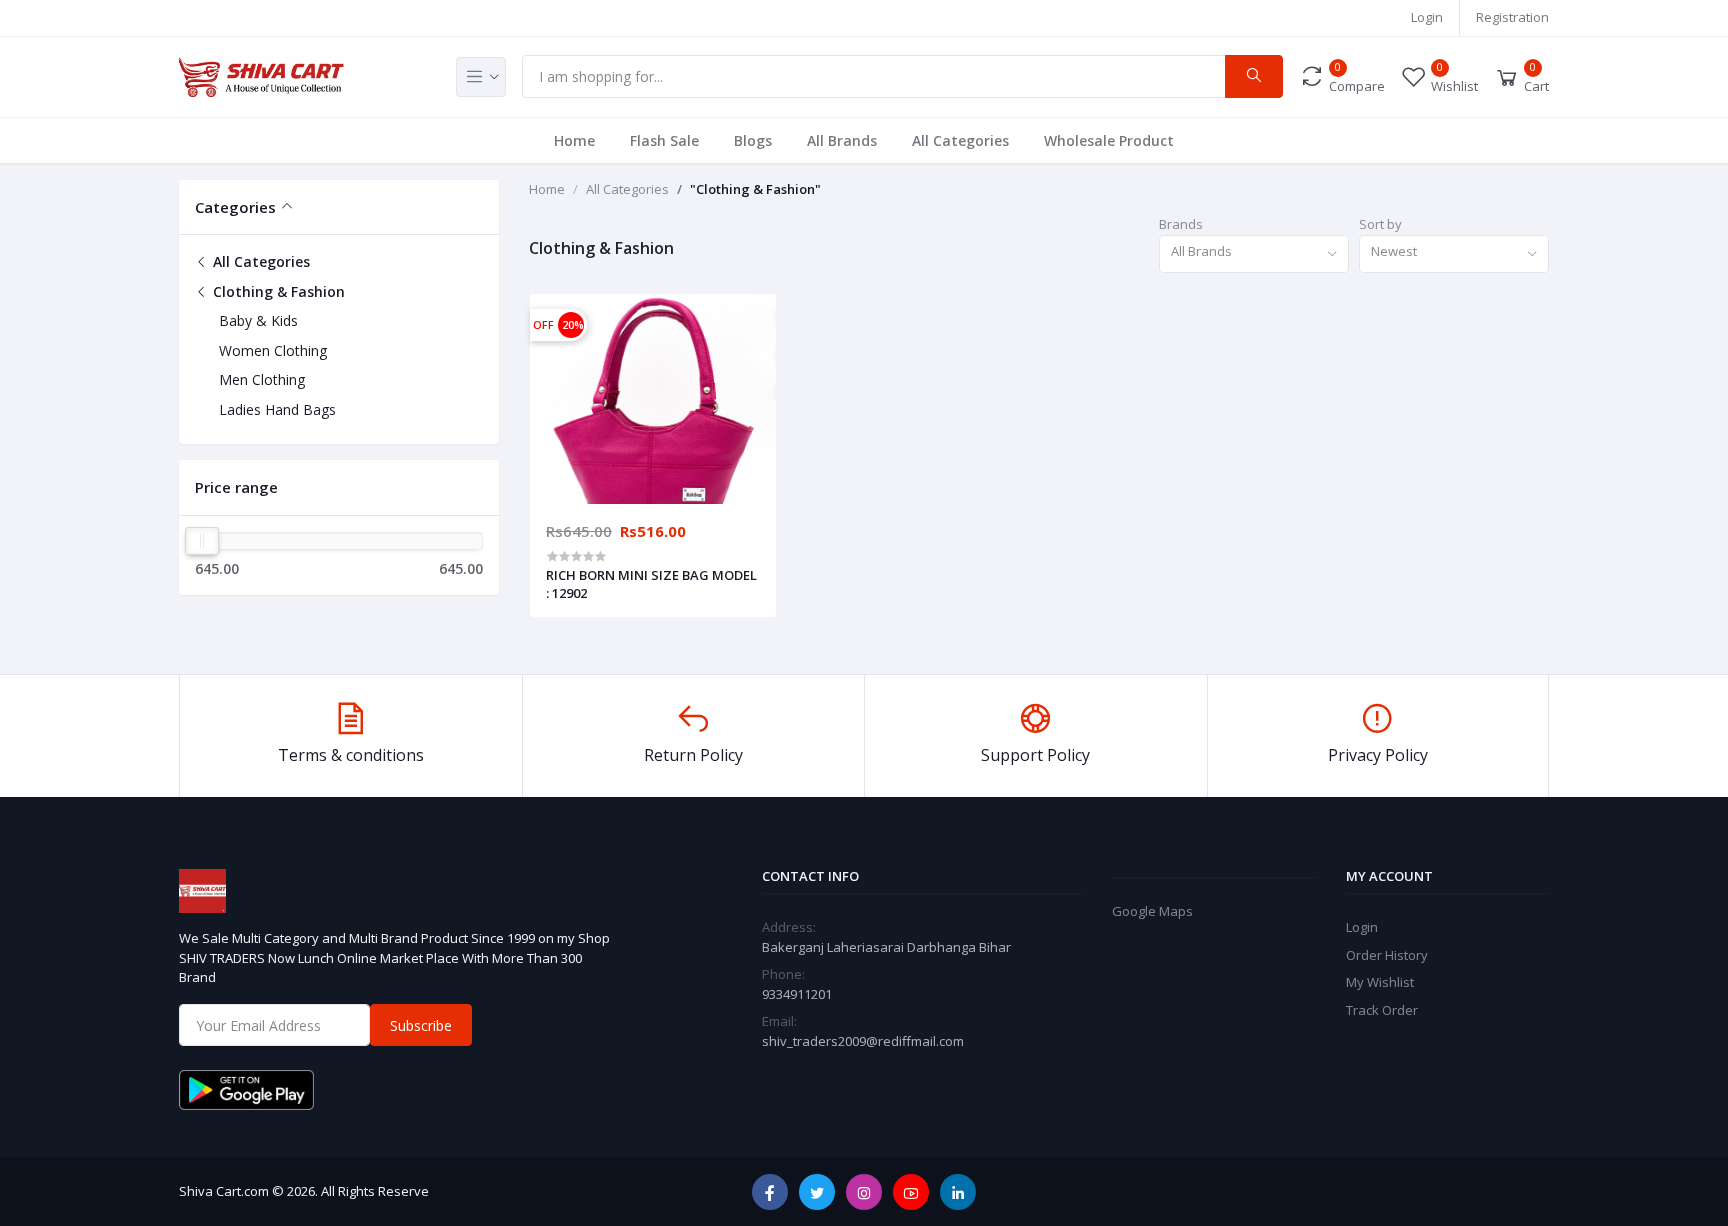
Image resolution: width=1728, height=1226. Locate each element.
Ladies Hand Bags (277, 409)
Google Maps (1152, 911)
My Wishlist (1380, 982)
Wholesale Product (1109, 140)
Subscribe (421, 1025)
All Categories (960, 140)
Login (1427, 17)
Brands (1181, 224)
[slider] (202, 541)
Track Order (1382, 1010)
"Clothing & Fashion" (755, 189)
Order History (1387, 955)
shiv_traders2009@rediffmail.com (863, 1041)
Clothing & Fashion (277, 291)
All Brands (842, 140)
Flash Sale (664, 140)
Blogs (753, 140)
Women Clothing (273, 350)
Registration (1512, 17)
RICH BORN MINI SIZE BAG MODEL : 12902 (651, 584)
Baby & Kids (258, 320)
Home (574, 140)
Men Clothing (262, 379)
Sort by (1380, 224)
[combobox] (1254, 254)
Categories (235, 207)
